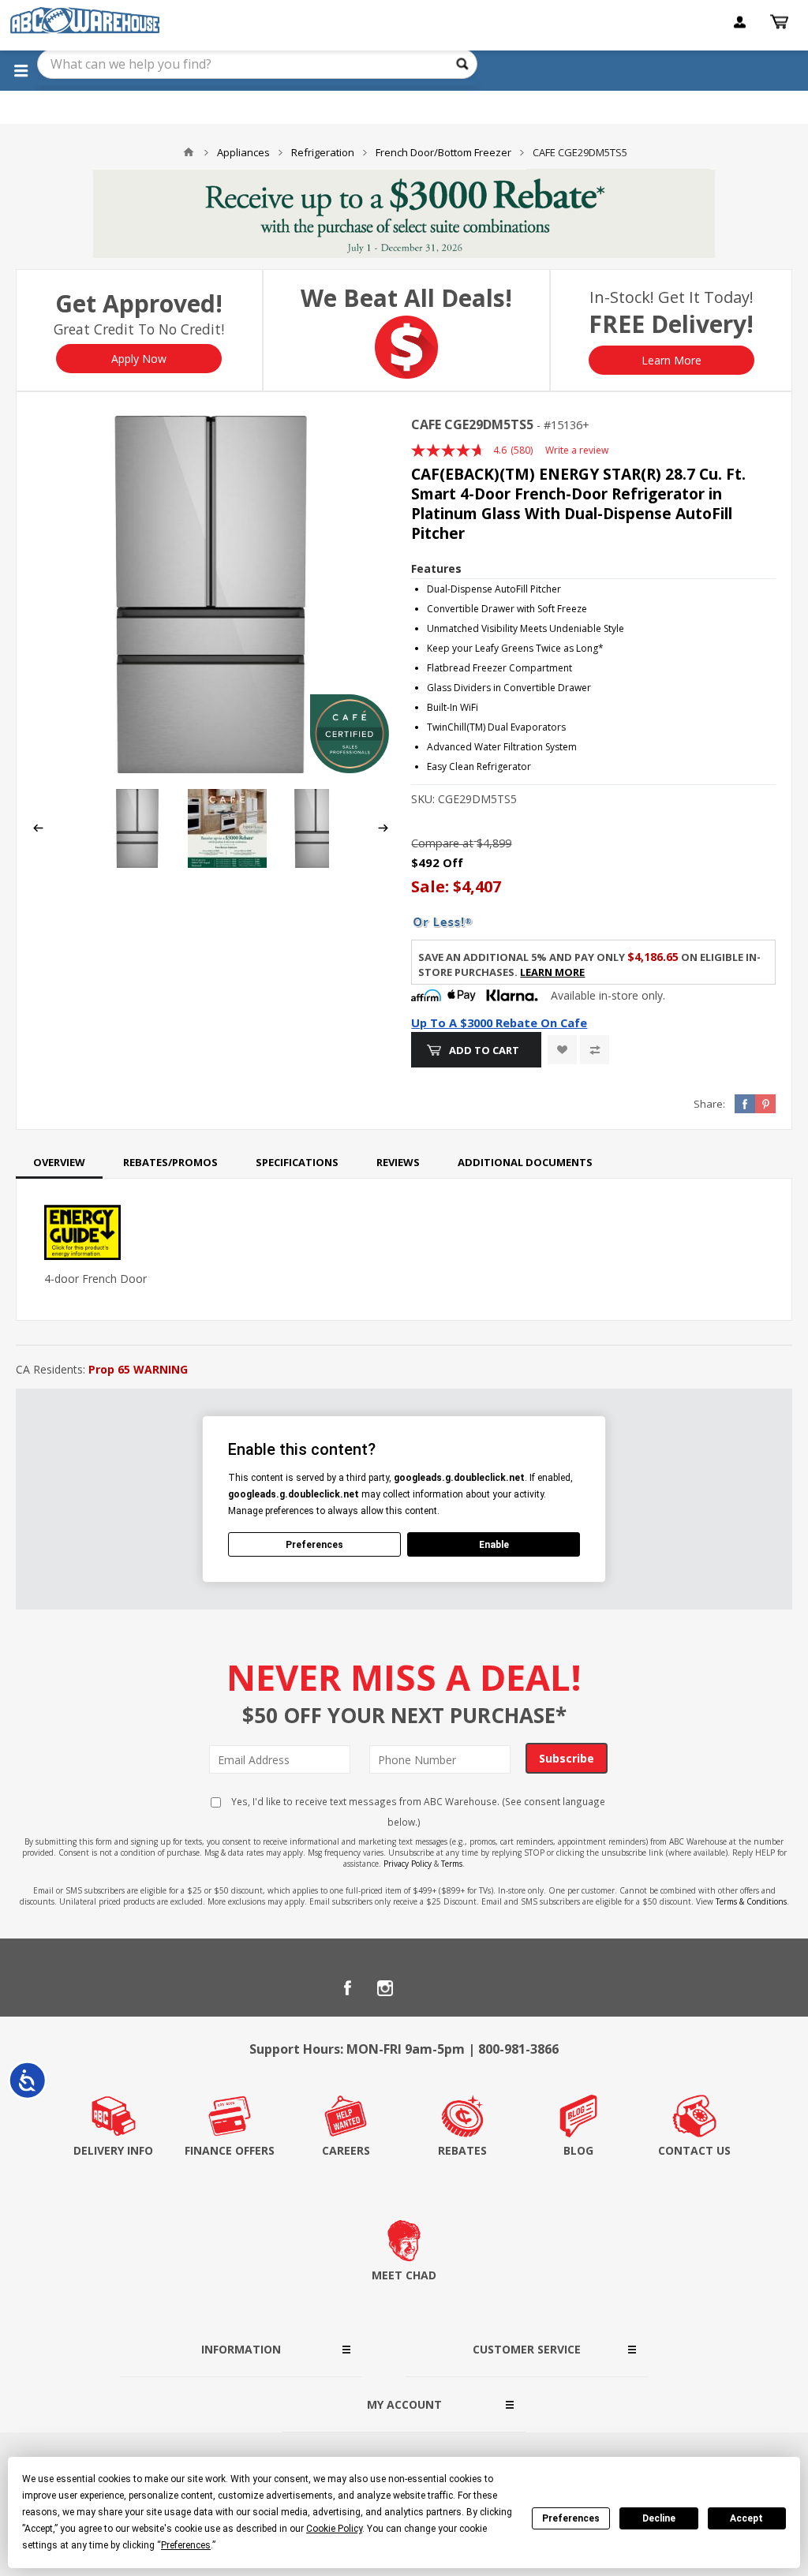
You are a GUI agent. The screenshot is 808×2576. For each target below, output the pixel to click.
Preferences (571, 2518)
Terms (452, 1864)
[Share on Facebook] (745, 1104)
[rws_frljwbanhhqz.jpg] (316, 864)
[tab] (59, 1162)
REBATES (462, 2150)
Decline (659, 2518)
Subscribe (567, 1758)
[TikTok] (461, 1988)
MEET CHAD (404, 2275)
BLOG (578, 2150)
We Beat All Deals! (406, 298)
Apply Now (139, 359)
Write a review (577, 450)
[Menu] (21, 70)
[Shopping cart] (781, 22)
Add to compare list (595, 1050)
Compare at (442, 843)
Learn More (671, 360)
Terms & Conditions (751, 1901)
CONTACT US (694, 2150)
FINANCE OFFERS (230, 2150)
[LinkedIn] (423, 1988)
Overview (59, 1162)
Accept (746, 2518)
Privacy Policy (408, 1864)
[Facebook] (347, 1988)
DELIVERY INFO (113, 2150)
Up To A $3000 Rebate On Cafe (499, 1023)
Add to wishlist (562, 1050)
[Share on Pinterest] (765, 1104)
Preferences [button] (186, 2545)
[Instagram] (385, 1988)
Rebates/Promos (170, 1162)
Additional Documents (525, 1162)
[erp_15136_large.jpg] (211, 594)
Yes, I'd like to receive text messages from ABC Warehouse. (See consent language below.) (417, 1811)
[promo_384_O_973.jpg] (227, 864)
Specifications (297, 1162)
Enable (494, 1545)
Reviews (398, 1162)
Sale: (432, 886)
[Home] (189, 152)
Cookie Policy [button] (334, 2529)
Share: (709, 1104)
